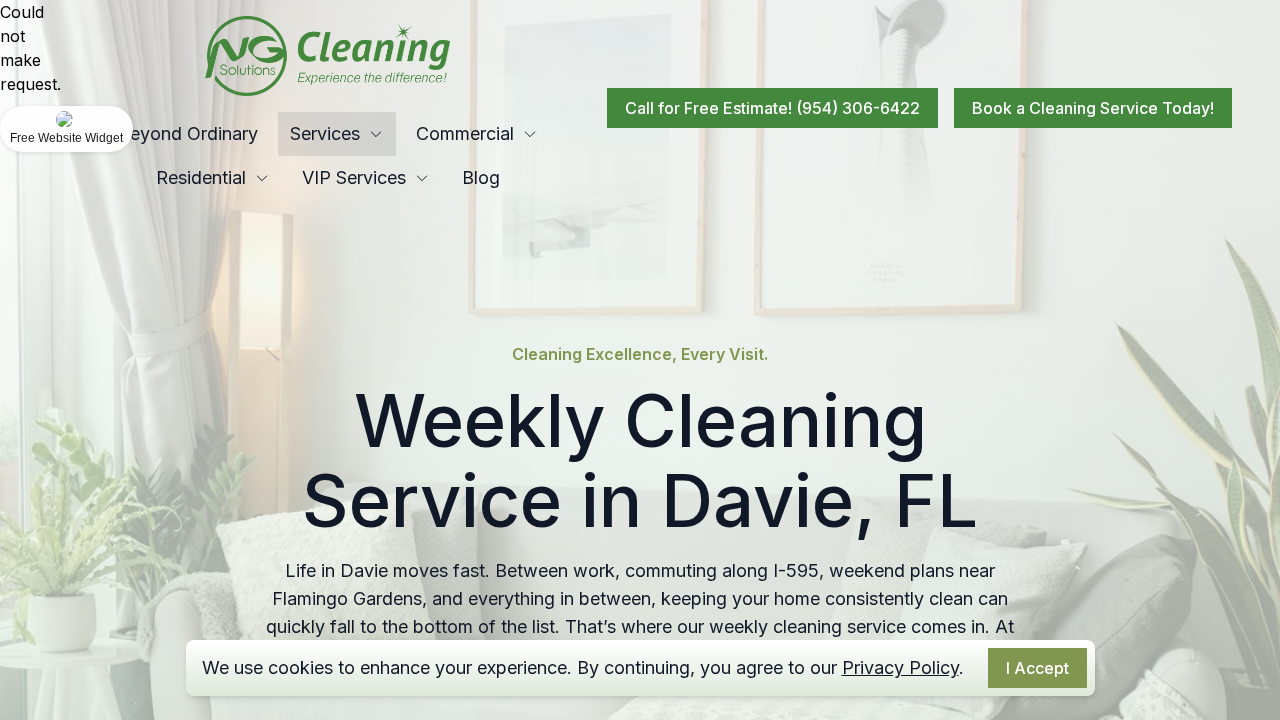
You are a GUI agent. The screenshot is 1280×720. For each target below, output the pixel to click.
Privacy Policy (900, 667)
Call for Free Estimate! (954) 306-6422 (772, 108)
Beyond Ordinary (188, 133)
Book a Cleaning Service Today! (1093, 108)
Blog (481, 177)
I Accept (1037, 668)
